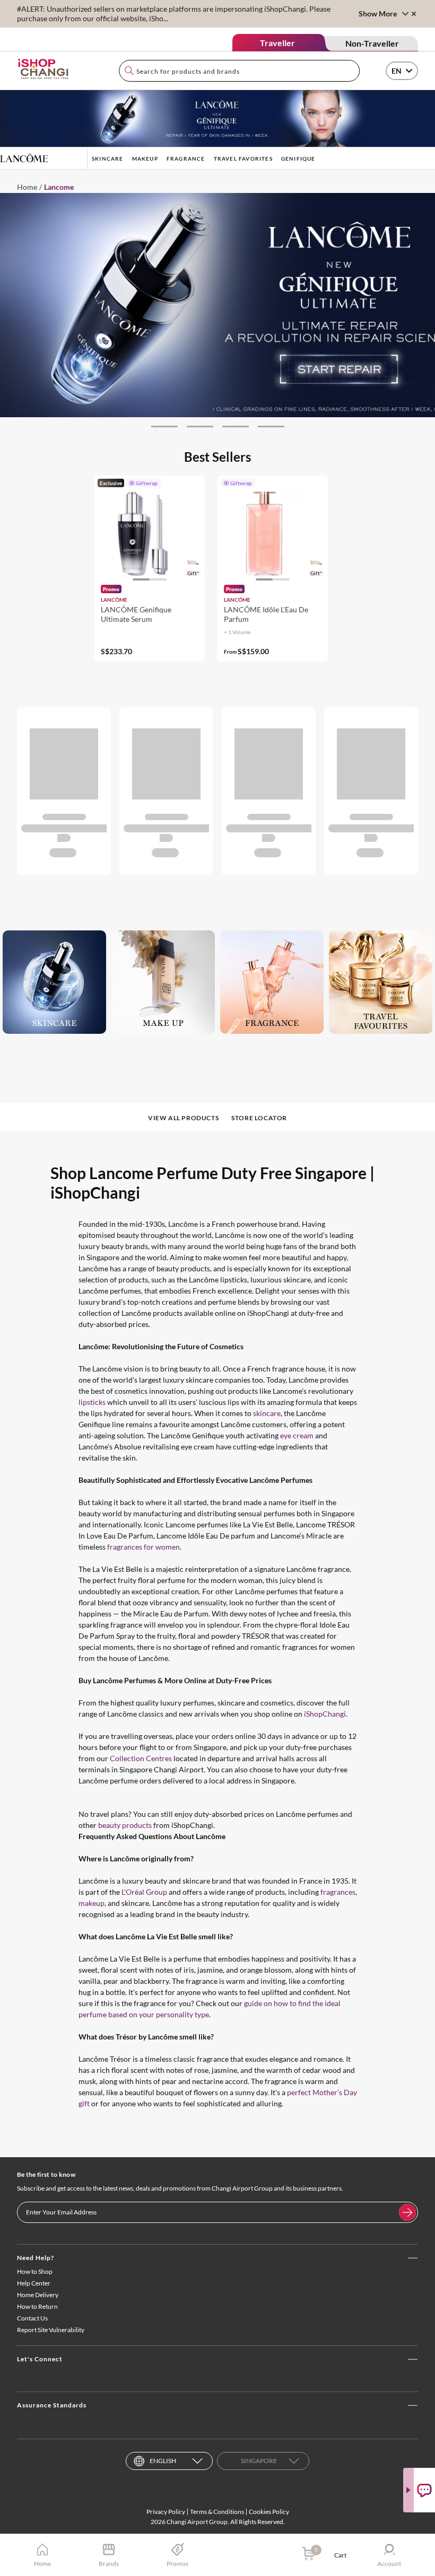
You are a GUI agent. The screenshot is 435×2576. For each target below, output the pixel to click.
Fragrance (186, 159)
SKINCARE (108, 159)
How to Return (37, 2306)
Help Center (34, 2283)
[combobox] (239, 71)
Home (27, 187)
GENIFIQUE (298, 159)
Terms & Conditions (217, 2512)
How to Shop (35, 2271)
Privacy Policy (166, 2512)
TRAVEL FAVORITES (243, 159)
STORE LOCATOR (259, 1118)
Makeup (145, 159)
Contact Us (32, 2318)
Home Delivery (38, 2295)
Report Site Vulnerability (51, 2330)
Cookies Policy (269, 2512)
